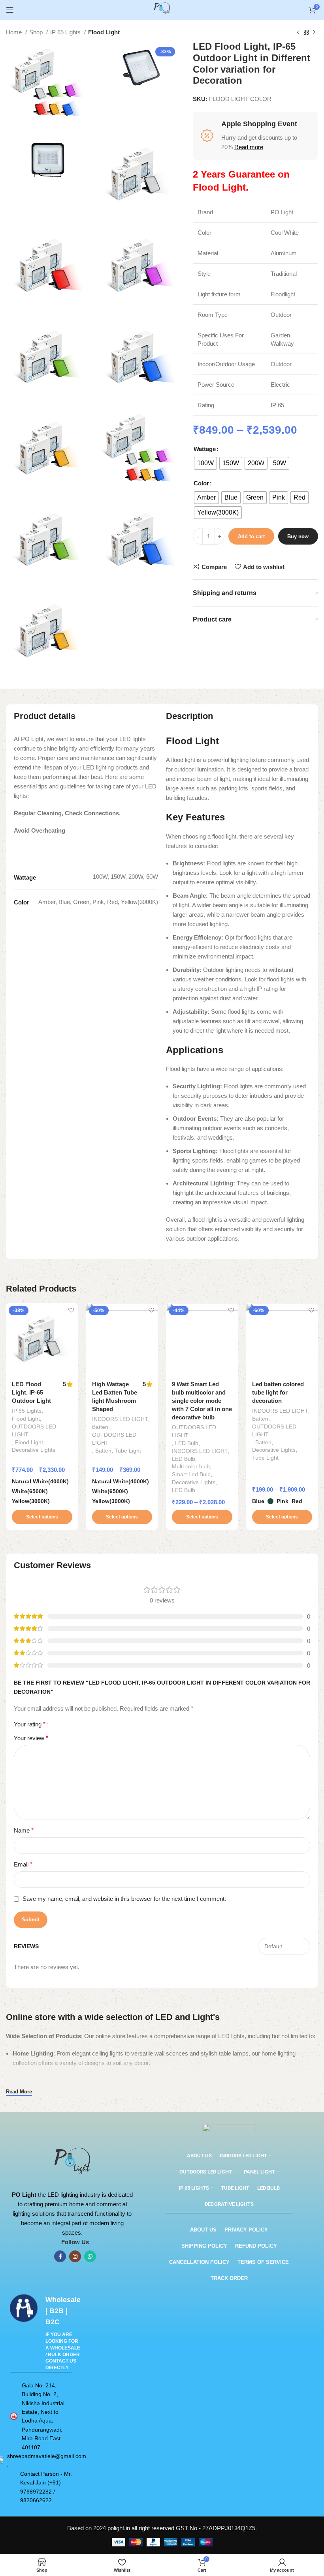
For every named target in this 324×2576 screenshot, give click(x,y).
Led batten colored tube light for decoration (278, 1392)
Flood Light (104, 32)
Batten (100, 1427)
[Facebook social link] (60, 2256)
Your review (31, 1738)
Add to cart (251, 536)
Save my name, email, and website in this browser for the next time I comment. (124, 1899)
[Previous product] (298, 33)
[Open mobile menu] (10, 10)
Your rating (30, 1724)
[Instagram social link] (75, 2256)
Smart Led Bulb (191, 1474)
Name (24, 1830)
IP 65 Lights (66, 32)
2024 (100, 2528)
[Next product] (314, 33)
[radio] (205, 463)
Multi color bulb (191, 1466)
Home (15, 32)
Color (201, 483)
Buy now (298, 536)
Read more (249, 147)
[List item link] (41, 2416)
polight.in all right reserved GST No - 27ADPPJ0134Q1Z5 (181, 2528)
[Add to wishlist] (71, 1310)
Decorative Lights (34, 1450)
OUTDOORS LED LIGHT (34, 1430)
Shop (37, 32)
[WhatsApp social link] (90, 2256)
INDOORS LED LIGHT (120, 1419)
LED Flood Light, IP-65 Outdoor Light (31, 1392)
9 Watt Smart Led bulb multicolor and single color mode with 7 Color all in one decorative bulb (202, 1401)
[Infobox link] (44, 2333)
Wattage (205, 449)
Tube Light (128, 1451)
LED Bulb (187, 1443)
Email (23, 1864)
